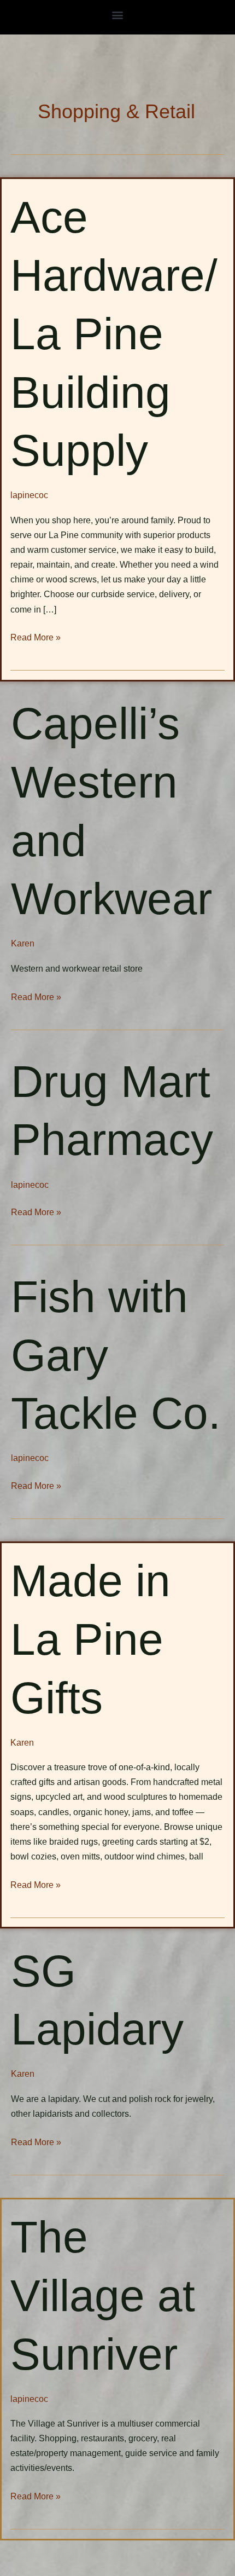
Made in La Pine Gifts (90, 1639)
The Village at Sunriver (103, 2295)
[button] (118, 15)
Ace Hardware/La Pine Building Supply (114, 334)
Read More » (36, 637)
